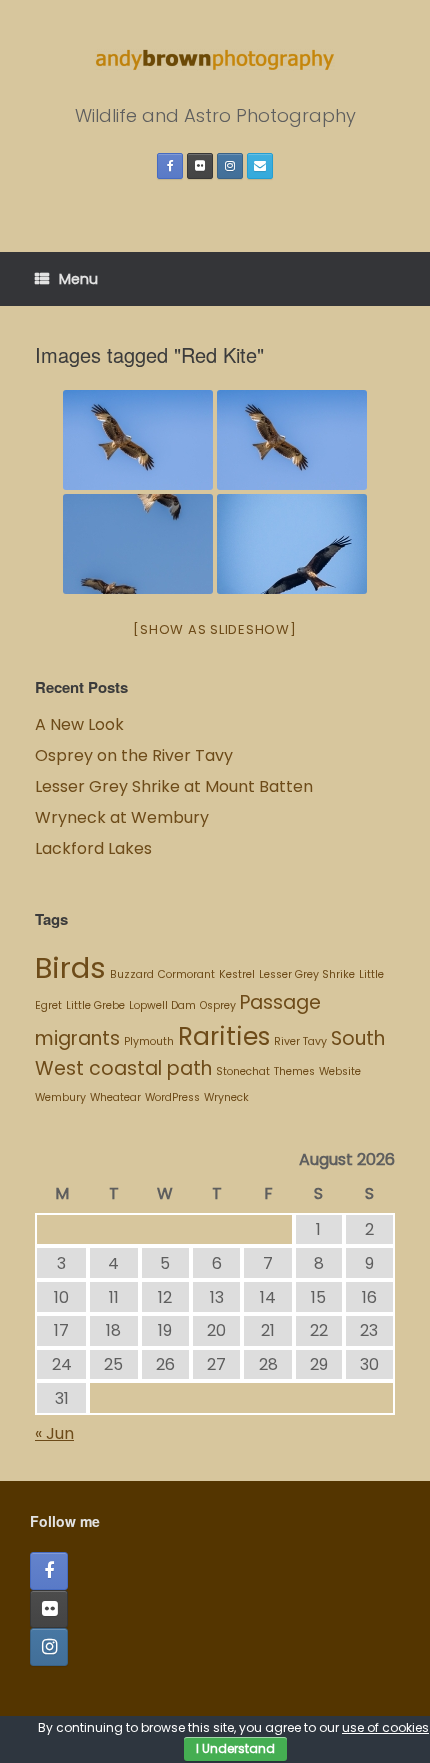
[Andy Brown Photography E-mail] (260, 166)
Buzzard (132, 974)
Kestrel (237, 974)
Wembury (60, 1097)
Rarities (224, 1036)
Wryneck (226, 1097)
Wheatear (115, 1097)
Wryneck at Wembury (124, 817)
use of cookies (385, 1727)
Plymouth (149, 1041)
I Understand (235, 1748)
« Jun (54, 1433)
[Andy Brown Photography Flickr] (200, 166)
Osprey (218, 1005)
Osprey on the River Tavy (134, 755)
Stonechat (243, 1071)
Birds (70, 967)
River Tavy (300, 1041)
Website (340, 1071)
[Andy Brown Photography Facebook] (170, 166)
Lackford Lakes (93, 848)
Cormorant (186, 974)
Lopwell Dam (162, 1005)
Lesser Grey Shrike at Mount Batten (174, 786)
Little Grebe (95, 1005)
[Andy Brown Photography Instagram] (230, 166)
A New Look (79, 724)
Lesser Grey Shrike (307, 974)
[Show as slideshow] (214, 629)
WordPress (172, 1097)
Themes (294, 1071)
